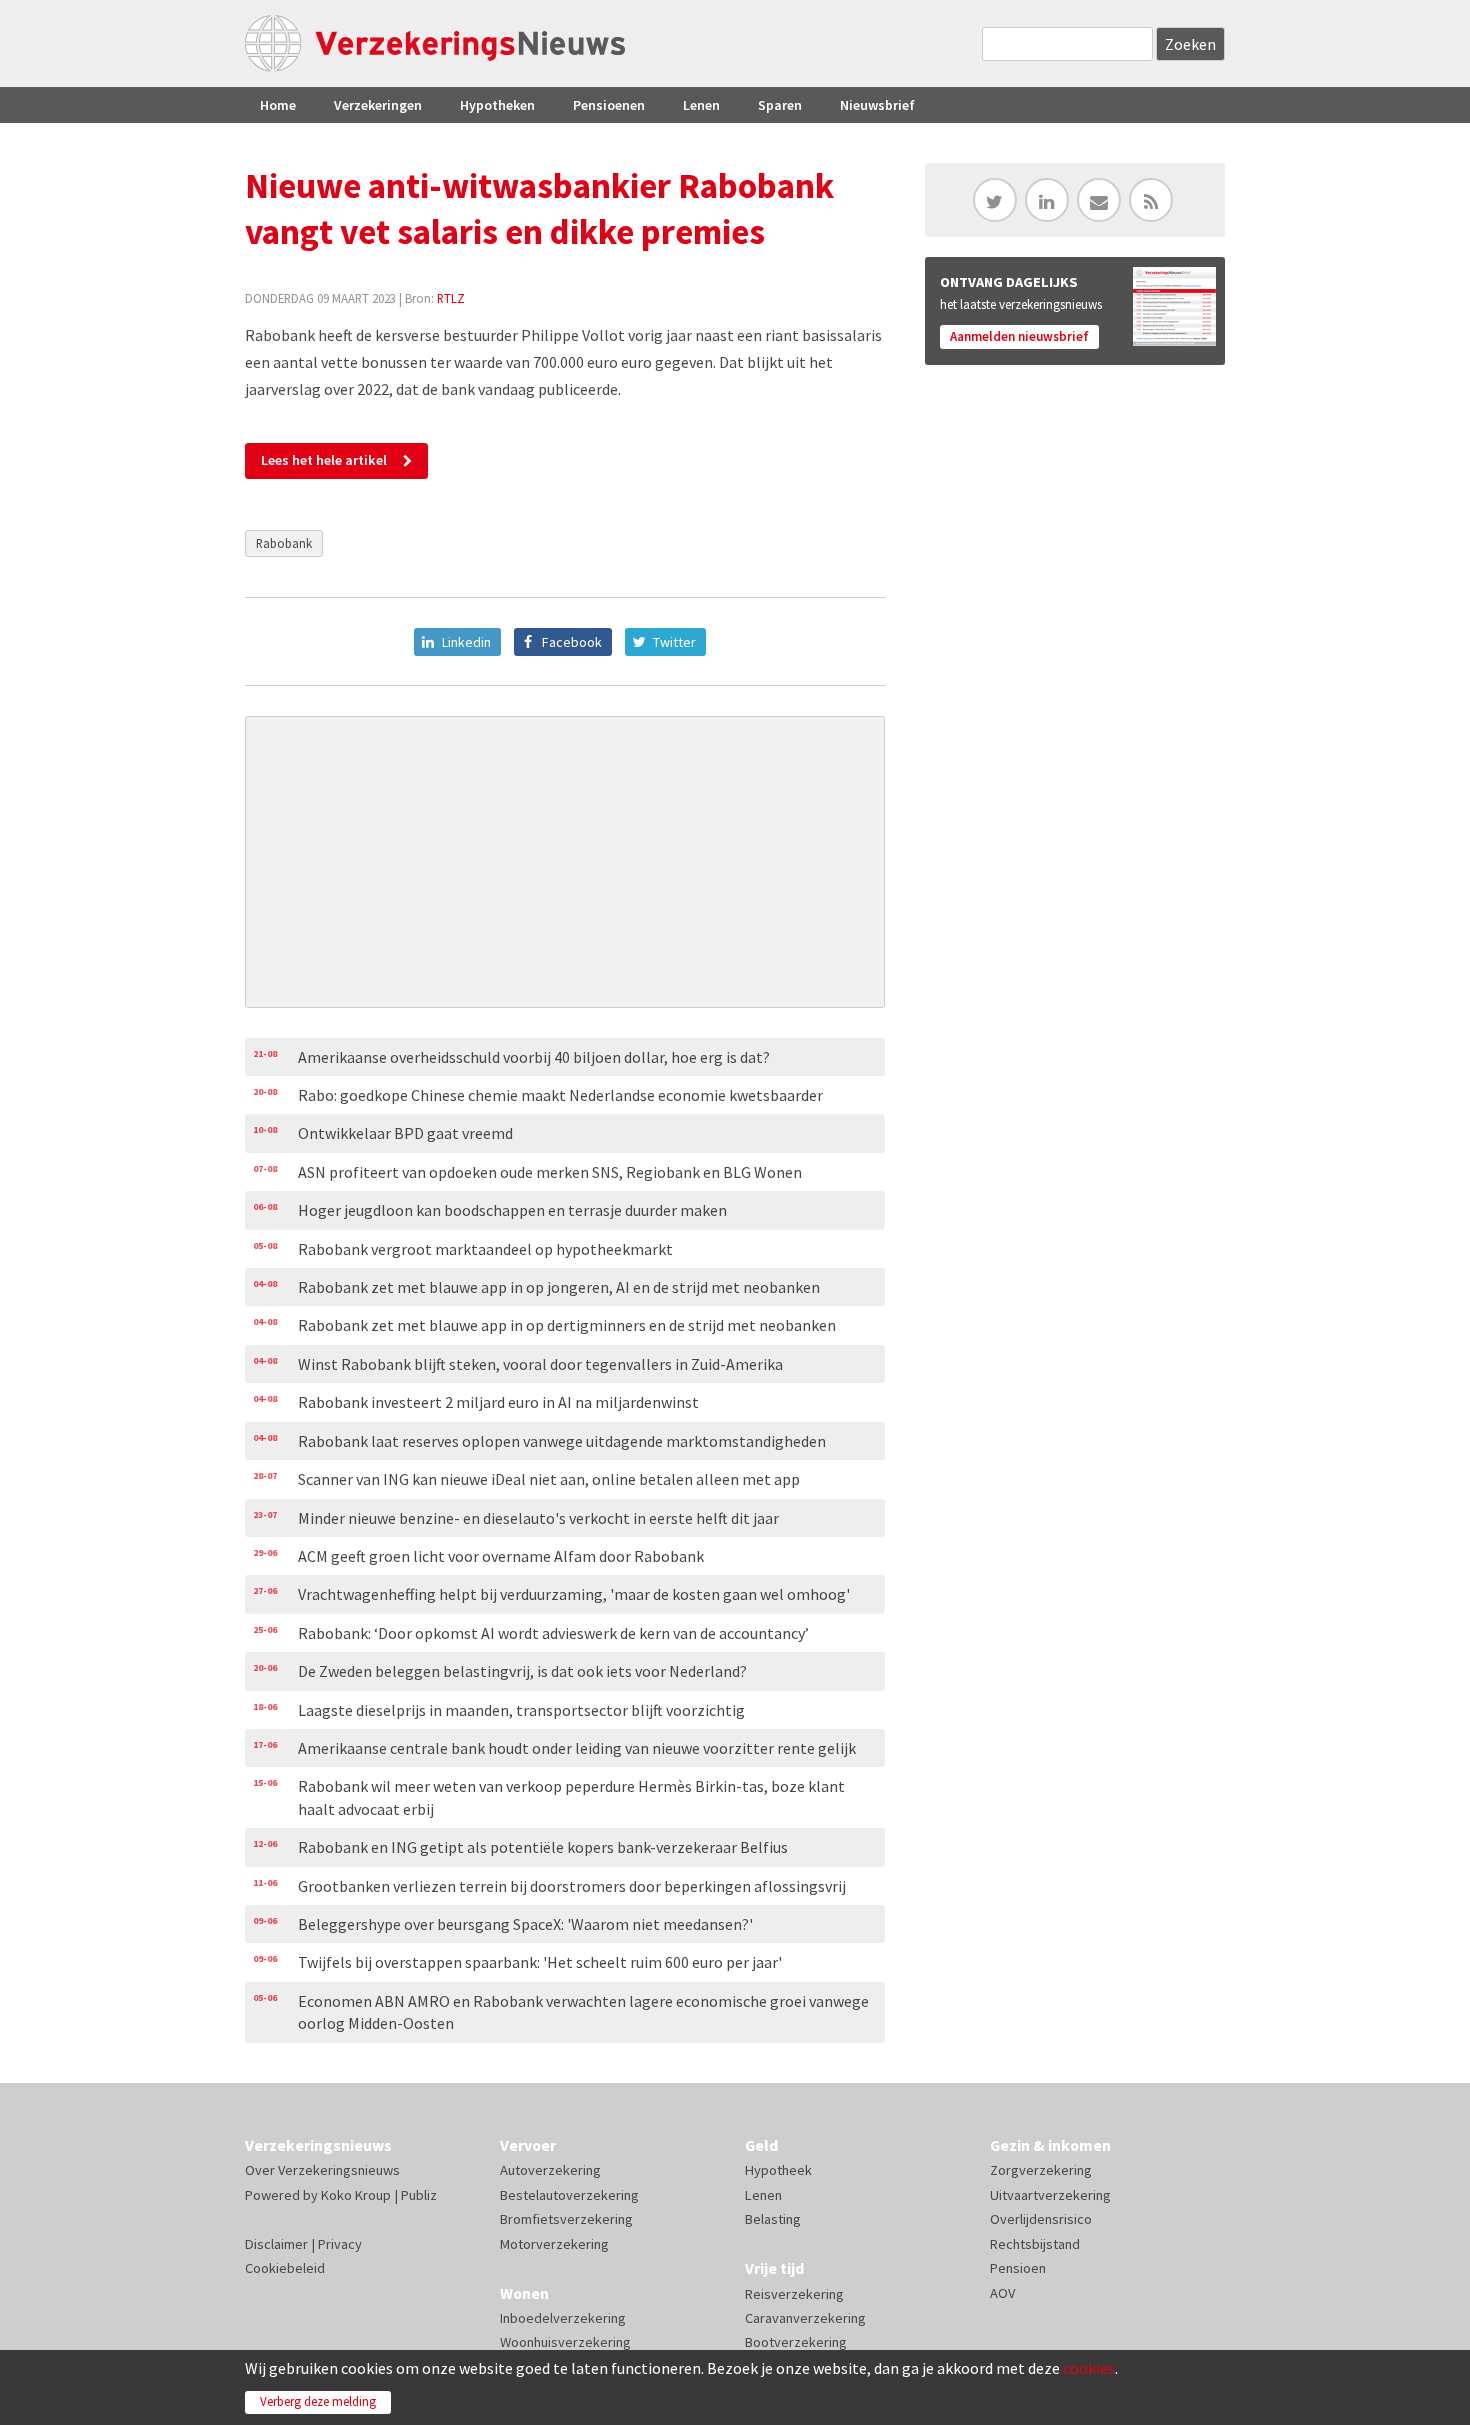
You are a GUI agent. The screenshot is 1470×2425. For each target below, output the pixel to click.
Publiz (419, 2195)
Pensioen (1018, 2268)
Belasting (773, 2219)
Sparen (780, 105)
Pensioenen (609, 105)
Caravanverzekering (805, 2318)
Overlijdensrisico (1041, 2219)
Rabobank (284, 543)
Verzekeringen (378, 105)
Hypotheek (778, 2170)
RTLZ (451, 298)
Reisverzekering (794, 2294)
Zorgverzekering (1041, 2170)
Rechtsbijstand (1035, 2244)
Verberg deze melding (318, 2401)
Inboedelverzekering (563, 2318)
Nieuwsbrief (877, 105)
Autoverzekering (550, 2170)
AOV (1002, 2293)
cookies (1089, 2368)
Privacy (340, 2244)
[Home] (435, 43)
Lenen (701, 105)
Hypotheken (497, 105)
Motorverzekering (554, 2244)
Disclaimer (276, 2244)
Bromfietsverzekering (566, 2219)
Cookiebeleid (285, 2268)
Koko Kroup (356, 2195)
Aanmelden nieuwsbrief (1019, 336)
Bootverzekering (796, 2342)
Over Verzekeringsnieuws (322, 2170)
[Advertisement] (565, 862)
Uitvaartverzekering (1050, 2195)
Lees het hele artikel (324, 460)
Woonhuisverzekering (565, 2342)
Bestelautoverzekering (569, 2195)
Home (278, 105)
